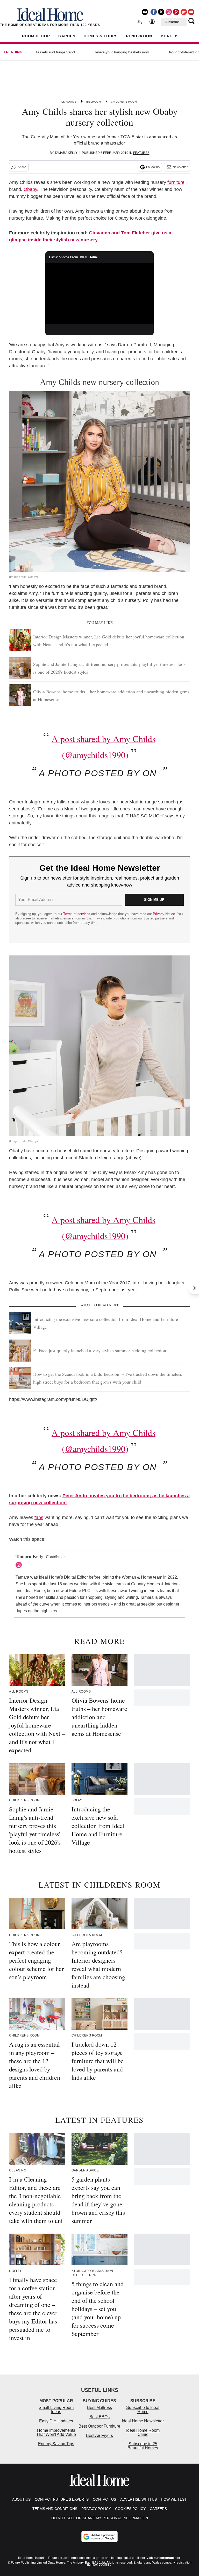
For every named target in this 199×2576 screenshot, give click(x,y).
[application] (100, 293)
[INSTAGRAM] (20, 1565)
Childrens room (124, 102)
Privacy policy (96, 2509)
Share (22, 167)
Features (141, 153)
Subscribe (172, 22)
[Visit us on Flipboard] (184, 12)
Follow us (153, 167)
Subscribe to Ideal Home (143, 2410)
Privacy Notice (164, 914)
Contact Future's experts (62, 2499)
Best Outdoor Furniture (99, 2426)
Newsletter (180, 167)
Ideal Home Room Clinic (143, 2432)
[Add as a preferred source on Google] (99, 2537)
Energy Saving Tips (56, 2444)
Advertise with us (138, 2499)
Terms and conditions (55, 2509)
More (166, 36)
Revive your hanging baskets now (121, 52)
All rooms (68, 102)
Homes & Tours (101, 36)
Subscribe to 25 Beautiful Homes (143, 2446)
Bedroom (94, 102)
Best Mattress (99, 2408)
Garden (67, 36)
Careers (158, 2509)
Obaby (30, 189)
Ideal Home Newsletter (143, 2421)
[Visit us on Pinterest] (176, 12)
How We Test (174, 2499)
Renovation (139, 36)
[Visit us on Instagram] (169, 12)
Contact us (104, 2499)
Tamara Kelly (66, 153)
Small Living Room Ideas (56, 2410)
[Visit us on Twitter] (161, 12)
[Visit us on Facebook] (154, 12)
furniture (176, 182)
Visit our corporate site (163, 2558)
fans (39, 1517)
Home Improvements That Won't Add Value (56, 2432)
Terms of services (77, 914)
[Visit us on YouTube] (191, 12)
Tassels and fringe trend (55, 52)
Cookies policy (130, 2509)
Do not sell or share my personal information (100, 2518)
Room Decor (36, 36)
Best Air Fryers (99, 2435)
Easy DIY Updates (56, 2421)
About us (21, 2499)
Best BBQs (99, 2417)
